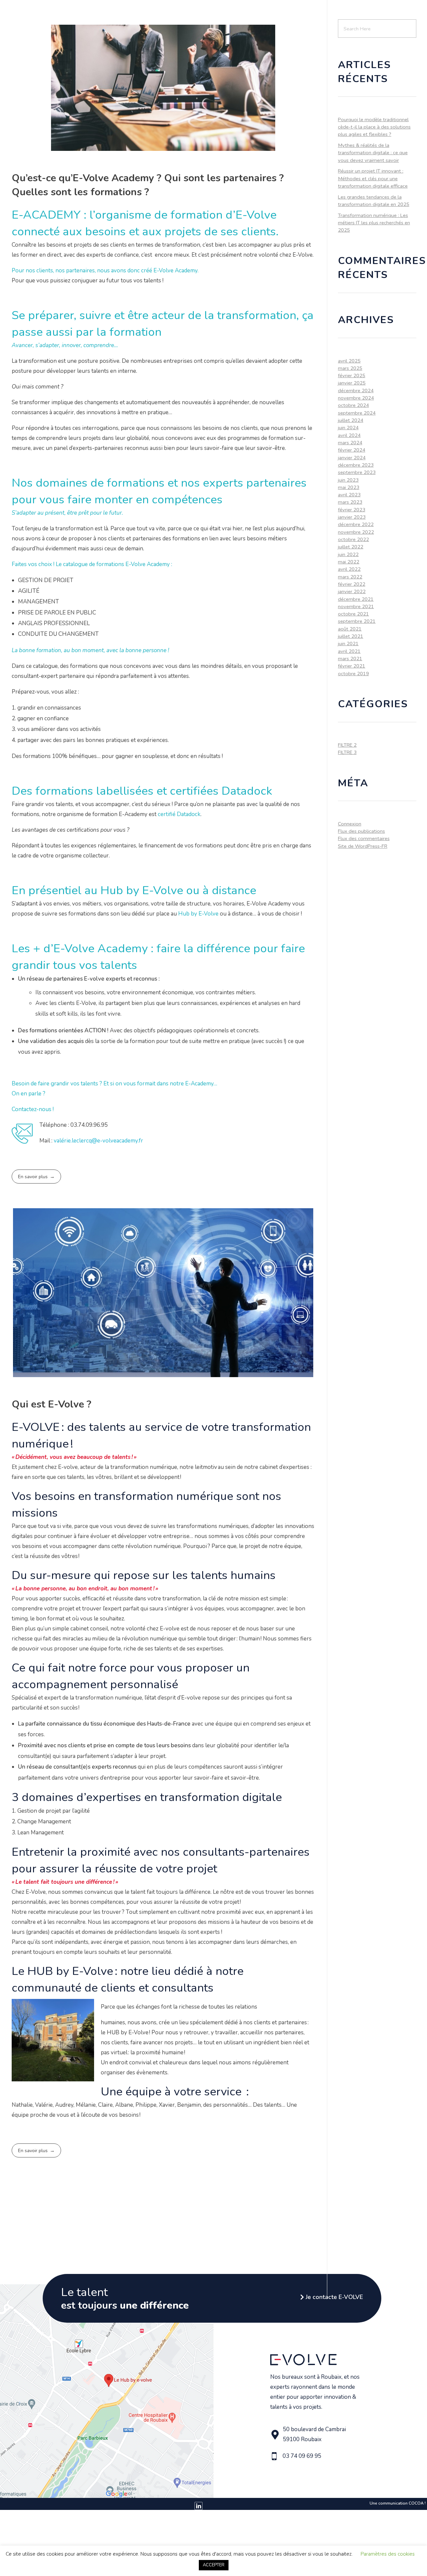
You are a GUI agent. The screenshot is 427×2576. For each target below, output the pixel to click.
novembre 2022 (356, 532)
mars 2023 (350, 502)
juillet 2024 (351, 420)
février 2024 (352, 450)
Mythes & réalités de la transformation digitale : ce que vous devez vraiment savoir (373, 153)
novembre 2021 (356, 606)
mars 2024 (350, 443)
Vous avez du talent (263, 12)
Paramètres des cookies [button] (388, 2554)
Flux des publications (361, 831)
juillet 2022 (351, 547)
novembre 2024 (356, 398)
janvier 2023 (352, 517)
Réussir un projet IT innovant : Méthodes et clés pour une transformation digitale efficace (373, 178)
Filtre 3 (347, 752)
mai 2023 (349, 487)
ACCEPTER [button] (214, 2565)
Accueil (92, 12)
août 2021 (350, 629)
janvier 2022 (352, 591)
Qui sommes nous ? (131, 12)
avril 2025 (349, 361)
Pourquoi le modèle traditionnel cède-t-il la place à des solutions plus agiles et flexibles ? (374, 127)
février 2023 (352, 510)
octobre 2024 (353, 405)
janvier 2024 (352, 458)
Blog (359, 12)
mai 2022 (349, 562)
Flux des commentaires (364, 838)
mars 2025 (350, 368)
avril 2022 (349, 569)
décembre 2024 (356, 391)
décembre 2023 (356, 465)
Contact (380, 12)
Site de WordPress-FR (363, 846)
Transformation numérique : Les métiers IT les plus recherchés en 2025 (374, 223)
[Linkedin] (198, 2506)
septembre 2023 (357, 472)
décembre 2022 (356, 524)
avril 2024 (349, 435)
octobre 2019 (353, 674)
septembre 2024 (357, 413)
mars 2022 (350, 577)
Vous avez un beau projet (193, 12)
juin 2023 (348, 480)
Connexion (350, 824)
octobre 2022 (353, 539)
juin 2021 (348, 643)
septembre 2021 (357, 621)
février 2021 (352, 666)
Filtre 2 (347, 745)
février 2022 (352, 584)
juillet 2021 (351, 636)
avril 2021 (349, 651)
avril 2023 (349, 495)
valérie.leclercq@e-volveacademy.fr (98, 1141)
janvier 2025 (352, 383)
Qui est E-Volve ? (52, 1404)
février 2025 (352, 375)
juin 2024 (348, 428)
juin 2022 (348, 554)
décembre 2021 (356, 599)
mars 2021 (350, 659)
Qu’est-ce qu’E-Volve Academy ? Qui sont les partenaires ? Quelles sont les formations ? (148, 185)
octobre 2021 (353, 614)
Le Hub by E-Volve (324, 12)
